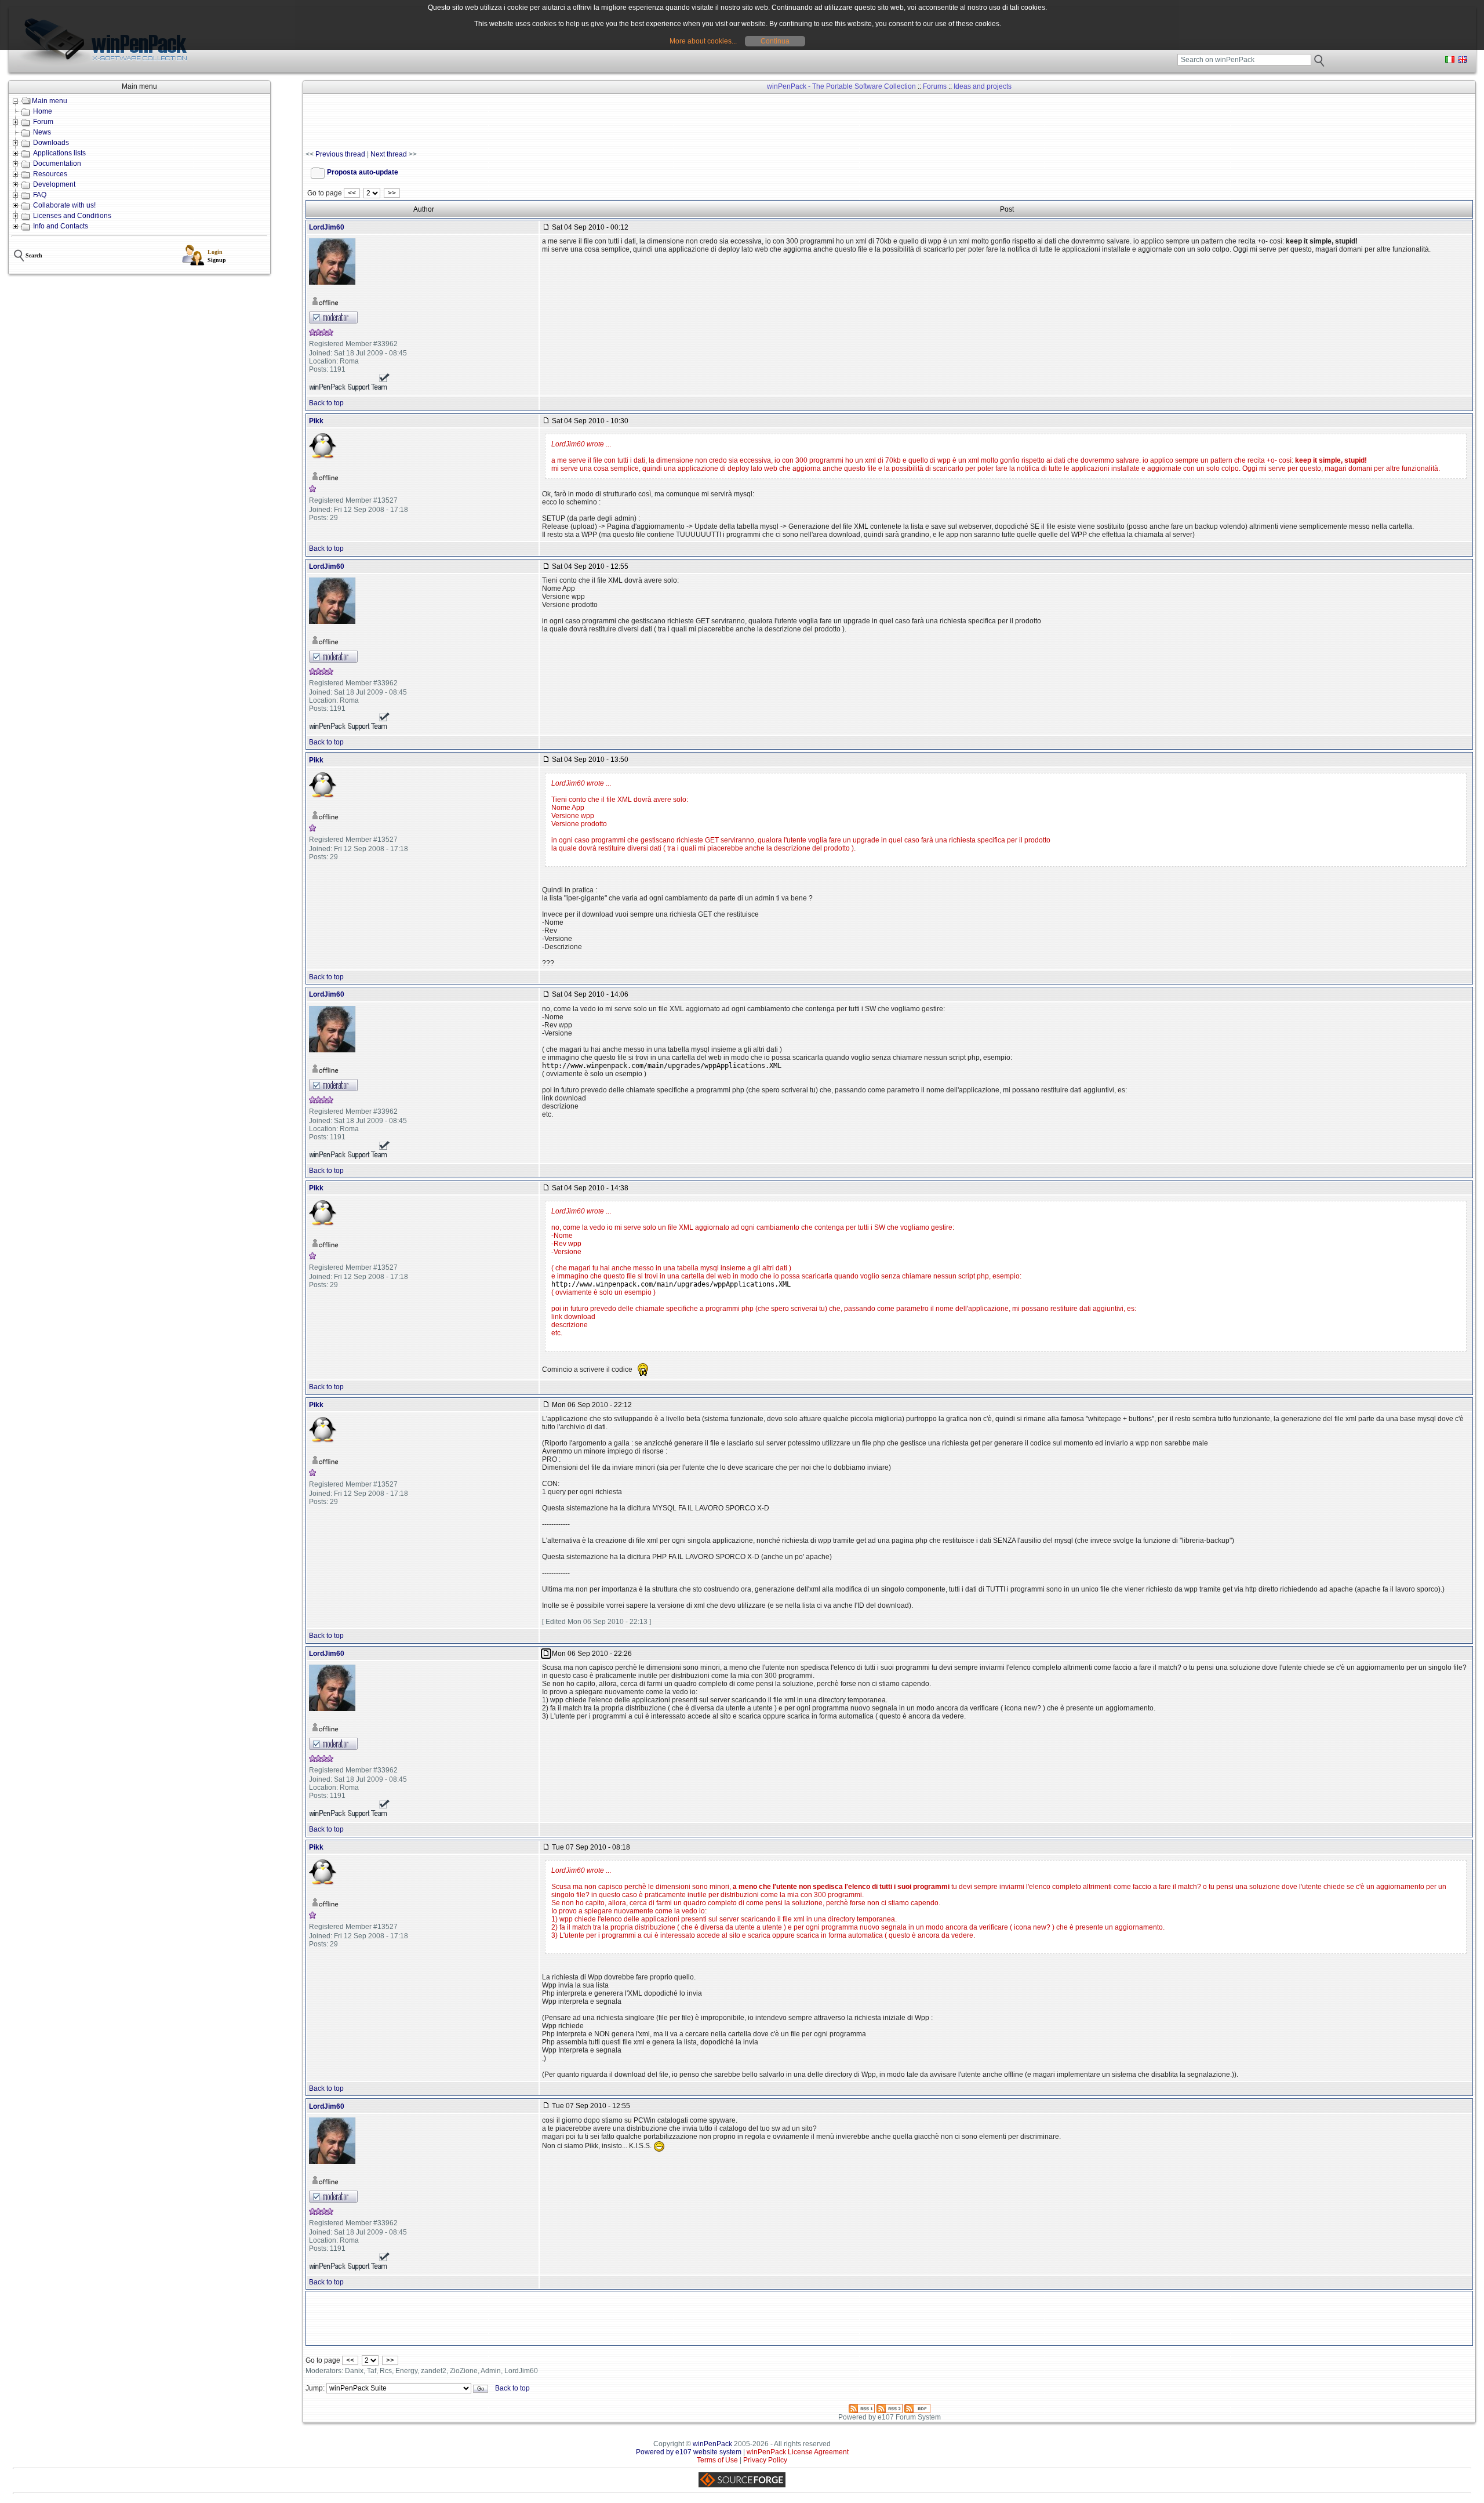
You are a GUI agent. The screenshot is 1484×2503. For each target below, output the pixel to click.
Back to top (326, 403)
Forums (935, 86)
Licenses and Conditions (72, 216)
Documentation (57, 164)
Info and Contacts (61, 226)
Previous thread (340, 154)
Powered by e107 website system (689, 2452)
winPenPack (712, 2444)
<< (352, 193)
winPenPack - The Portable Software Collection (841, 86)
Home (43, 111)
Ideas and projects (983, 86)
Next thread (389, 154)
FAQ (40, 195)
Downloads (51, 143)
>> (392, 193)
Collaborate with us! (64, 205)
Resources (50, 174)
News (42, 132)
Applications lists (59, 153)
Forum (43, 122)
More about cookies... (703, 41)
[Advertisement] (517, 122)
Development (54, 184)
